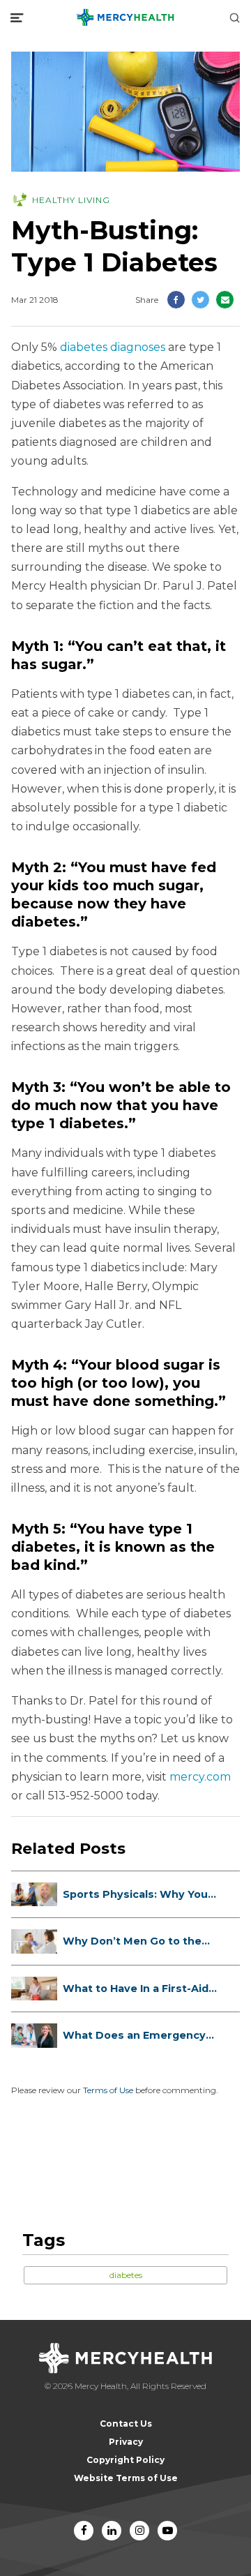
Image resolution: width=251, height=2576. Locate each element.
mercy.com (200, 1777)
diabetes (126, 2275)
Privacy (126, 2442)
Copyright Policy (125, 2460)
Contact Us (126, 2424)
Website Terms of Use (126, 2478)
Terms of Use (108, 2090)
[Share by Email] (225, 300)
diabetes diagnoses (113, 347)
